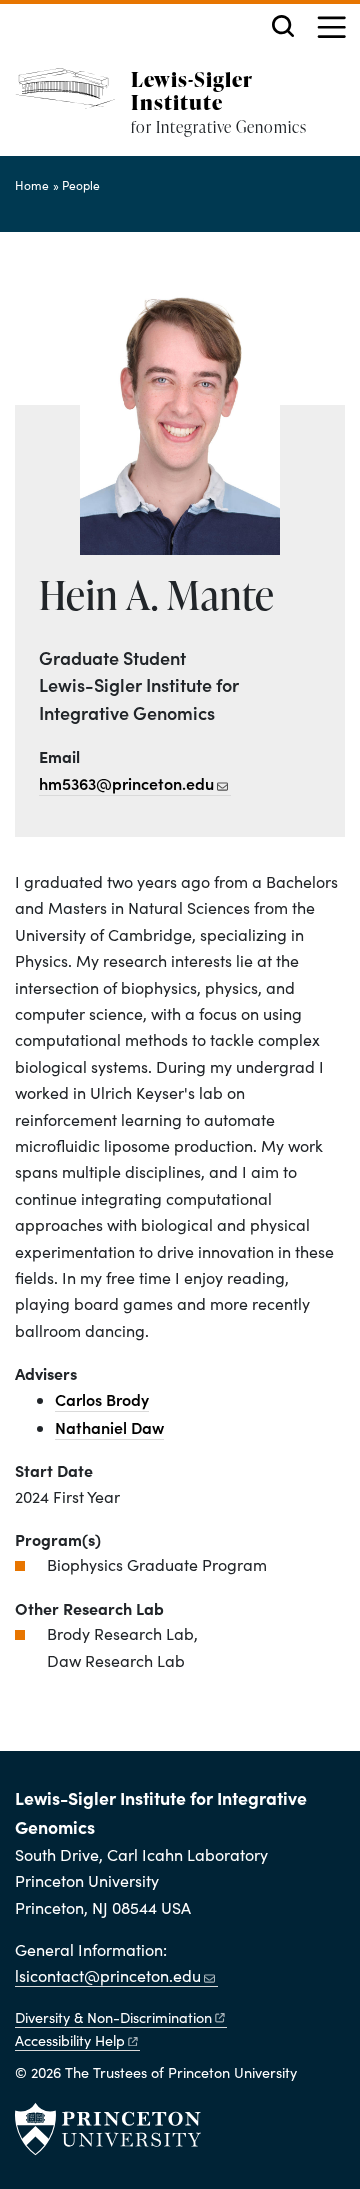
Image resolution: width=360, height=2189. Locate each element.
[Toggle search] (283, 26)
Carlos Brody (102, 1399)
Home (32, 185)
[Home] (73, 112)
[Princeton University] (108, 2129)
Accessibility (70, 2040)
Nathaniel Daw (109, 1427)
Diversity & (113, 2017)
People (81, 185)
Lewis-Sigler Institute (192, 90)
